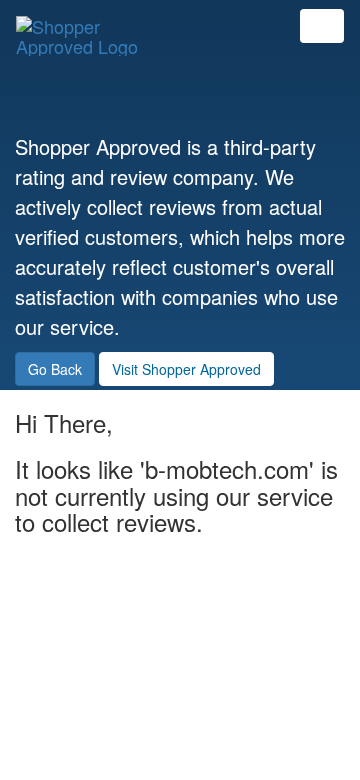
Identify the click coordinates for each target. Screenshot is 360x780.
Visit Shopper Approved (186, 369)
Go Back (55, 369)
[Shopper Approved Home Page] (86, 26)
